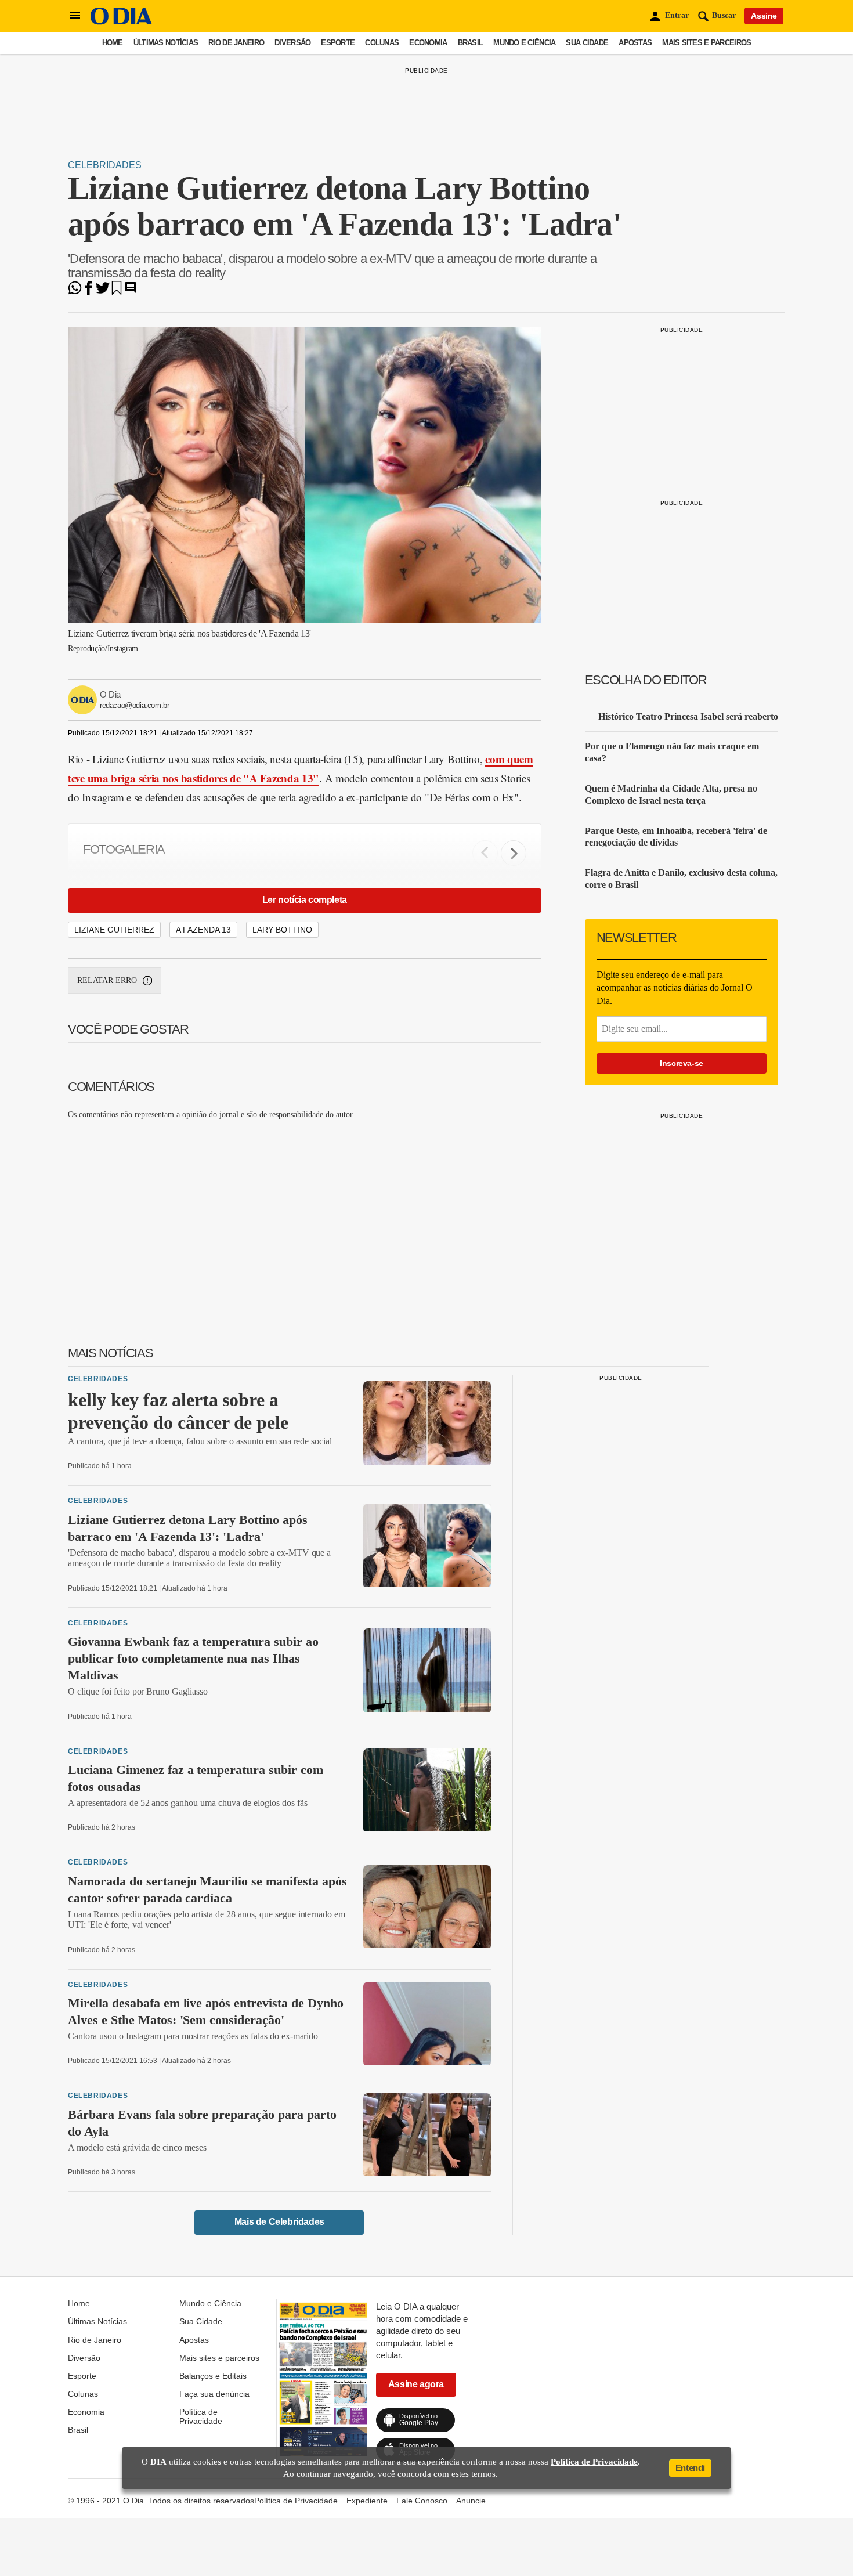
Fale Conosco (422, 2501)
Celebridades (105, 165)
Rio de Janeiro (236, 43)
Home (113, 43)
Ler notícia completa (305, 900)
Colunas (382, 43)
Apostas (635, 43)
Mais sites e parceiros (706, 43)
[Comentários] (131, 292)
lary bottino (282, 930)
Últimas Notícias (166, 43)
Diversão (292, 43)
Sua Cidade (587, 43)
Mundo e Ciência (524, 43)
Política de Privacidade (201, 2416)
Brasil (471, 43)
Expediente (367, 2501)
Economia (428, 43)
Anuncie (471, 2501)
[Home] (121, 22)
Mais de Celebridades (279, 2222)
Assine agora (416, 2384)
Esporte (338, 43)
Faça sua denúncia (214, 2394)
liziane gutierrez (114, 930)
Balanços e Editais (213, 2376)
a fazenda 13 (203, 930)
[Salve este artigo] (117, 292)
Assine (764, 16)
